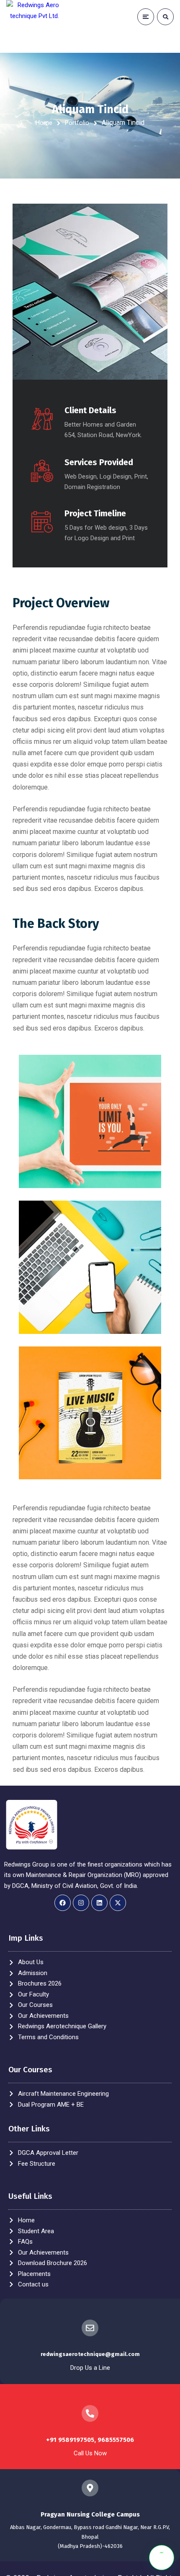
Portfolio (77, 123)
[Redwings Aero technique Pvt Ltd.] (33, 26)
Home (44, 123)
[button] (162, 2558)
